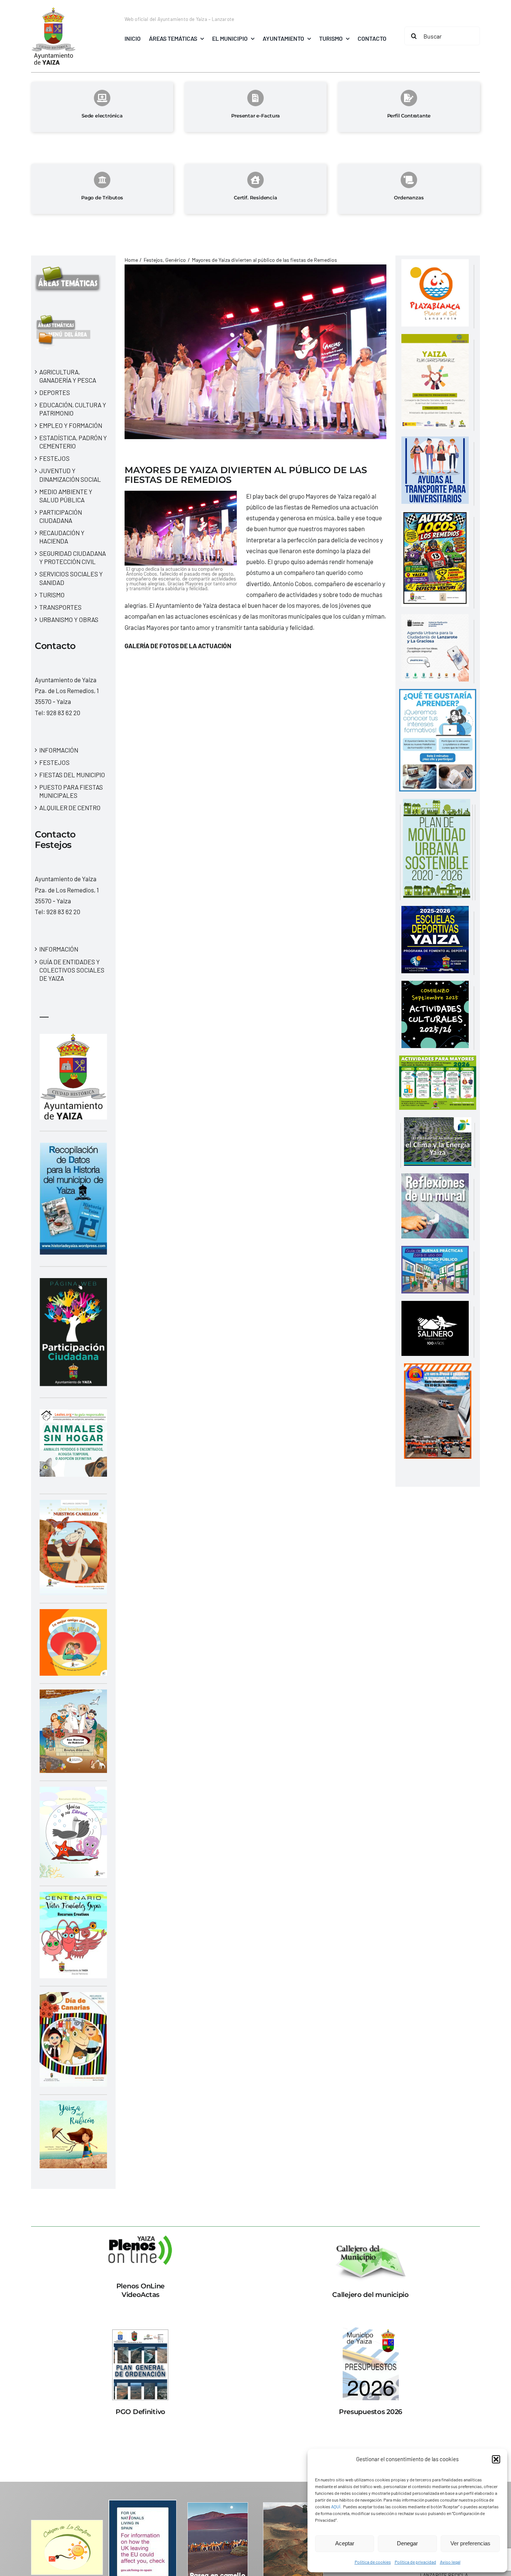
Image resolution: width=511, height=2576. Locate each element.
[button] (496, 2459)
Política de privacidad (415, 2562)
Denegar (407, 2543)
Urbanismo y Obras (69, 619)
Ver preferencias (470, 2543)
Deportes (55, 392)
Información (59, 750)
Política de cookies (373, 2562)
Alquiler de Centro (70, 808)
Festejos (54, 458)
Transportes (60, 607)
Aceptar (345, 2543)
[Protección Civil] (438, 1369)
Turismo (52, 595)
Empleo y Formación (71, 425)
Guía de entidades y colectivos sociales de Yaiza (72, 970)
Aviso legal (450, 2562)
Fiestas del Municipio (72, 775)
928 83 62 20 (63, 713)
